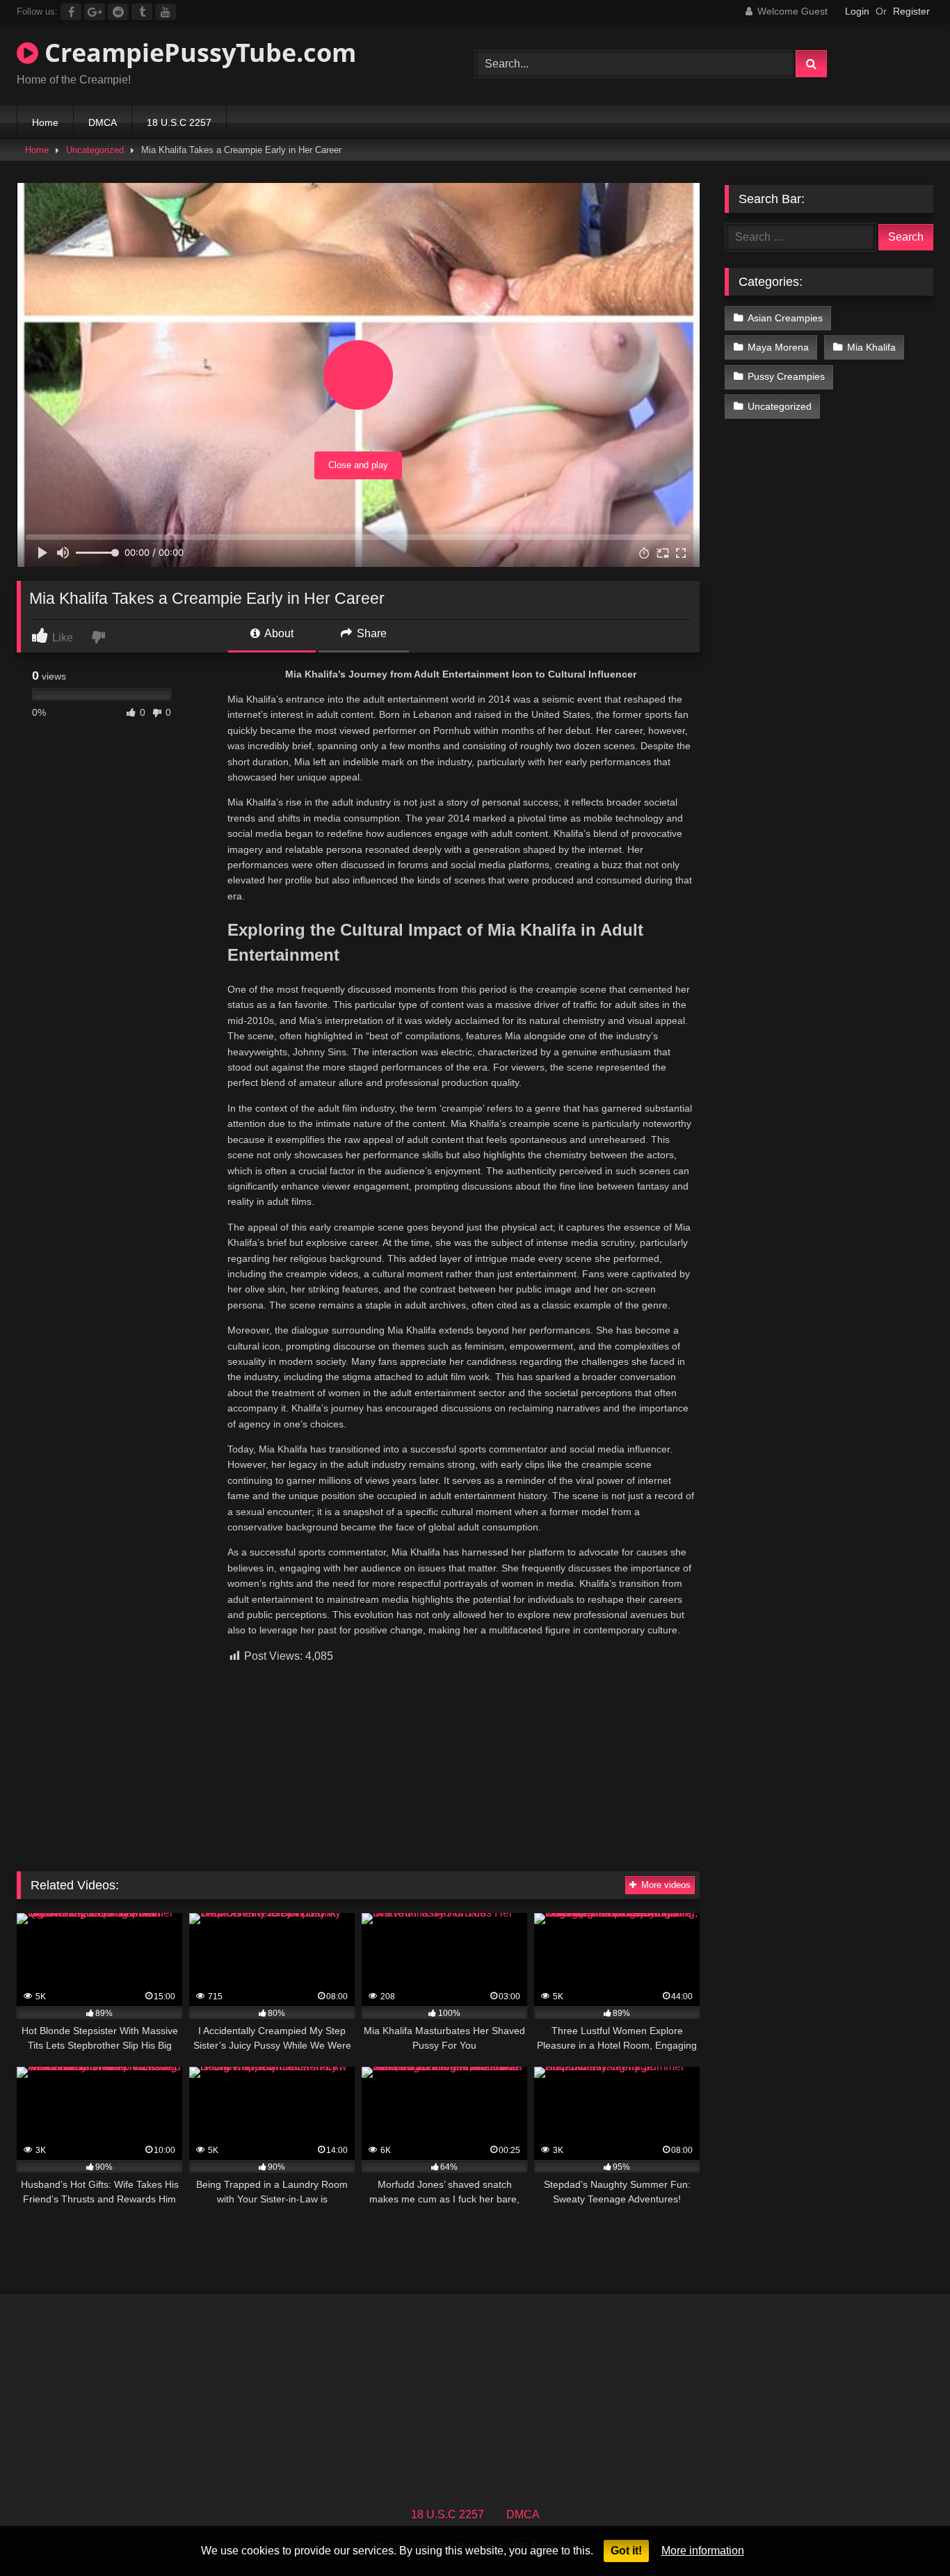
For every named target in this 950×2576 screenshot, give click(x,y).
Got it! (626, 2551)
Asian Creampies (785, 318)
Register (911, 11)
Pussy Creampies (786, 376)
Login (857, 11)
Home (45, 122)
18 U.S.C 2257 (179, 122)
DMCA (103, 122)
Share (370, 633)
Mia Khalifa (871, 347)
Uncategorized (95, 150)
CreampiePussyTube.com (197, 53)
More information (703, 2551)
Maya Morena (778, 347)
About (278, 633)
